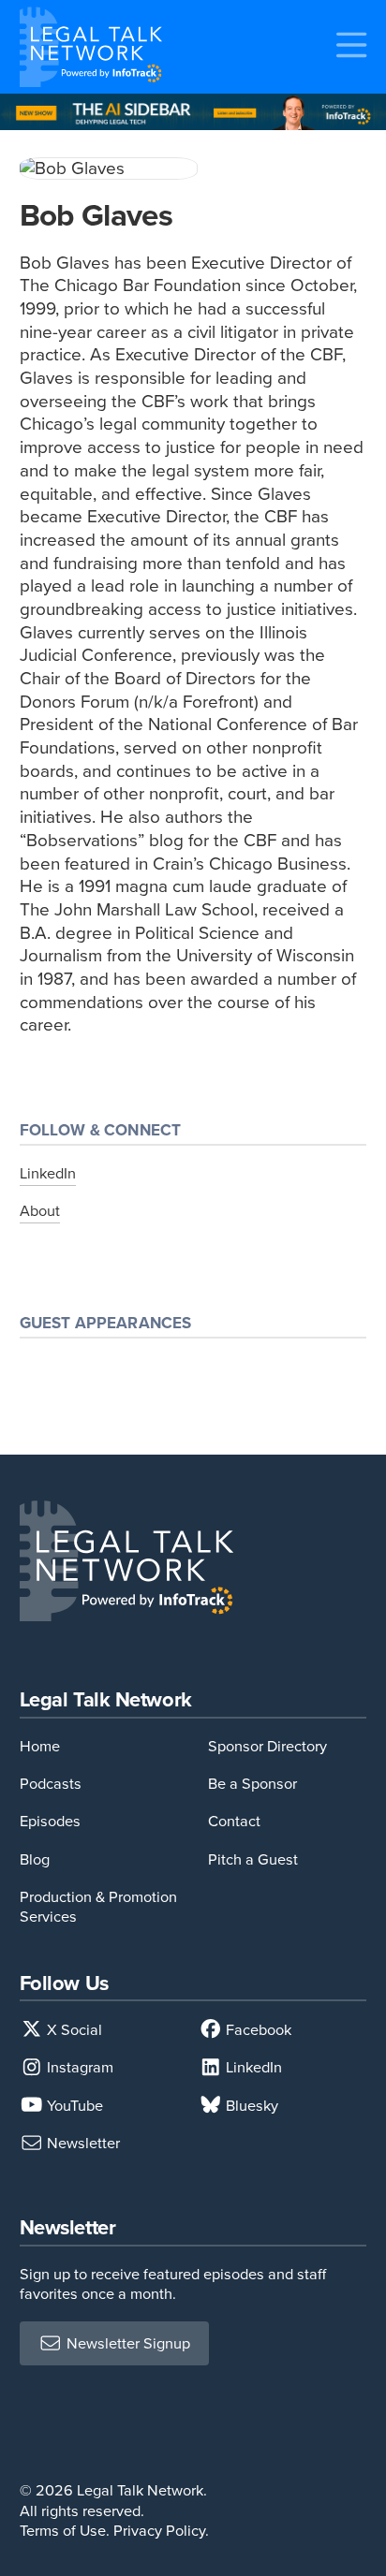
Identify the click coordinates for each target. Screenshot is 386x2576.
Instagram (78, 2067)
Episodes (50, 1821)
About (40, 1211)
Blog (35, 1859)
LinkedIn (48, 1173)
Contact (234, 1821)
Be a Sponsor (252, 1784)
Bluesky (250, 2106)
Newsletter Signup (126, 2343)
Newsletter (82, 2143)
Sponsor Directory (267, 1746)
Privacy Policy (159, 2531)
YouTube (73, 2106)
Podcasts (51, 1784)
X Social (73, 2030)
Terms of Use (63, 2531)
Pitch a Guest (253, 1859)
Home (40, 1746)
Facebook (257, 2030)
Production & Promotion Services (98, 1907)
